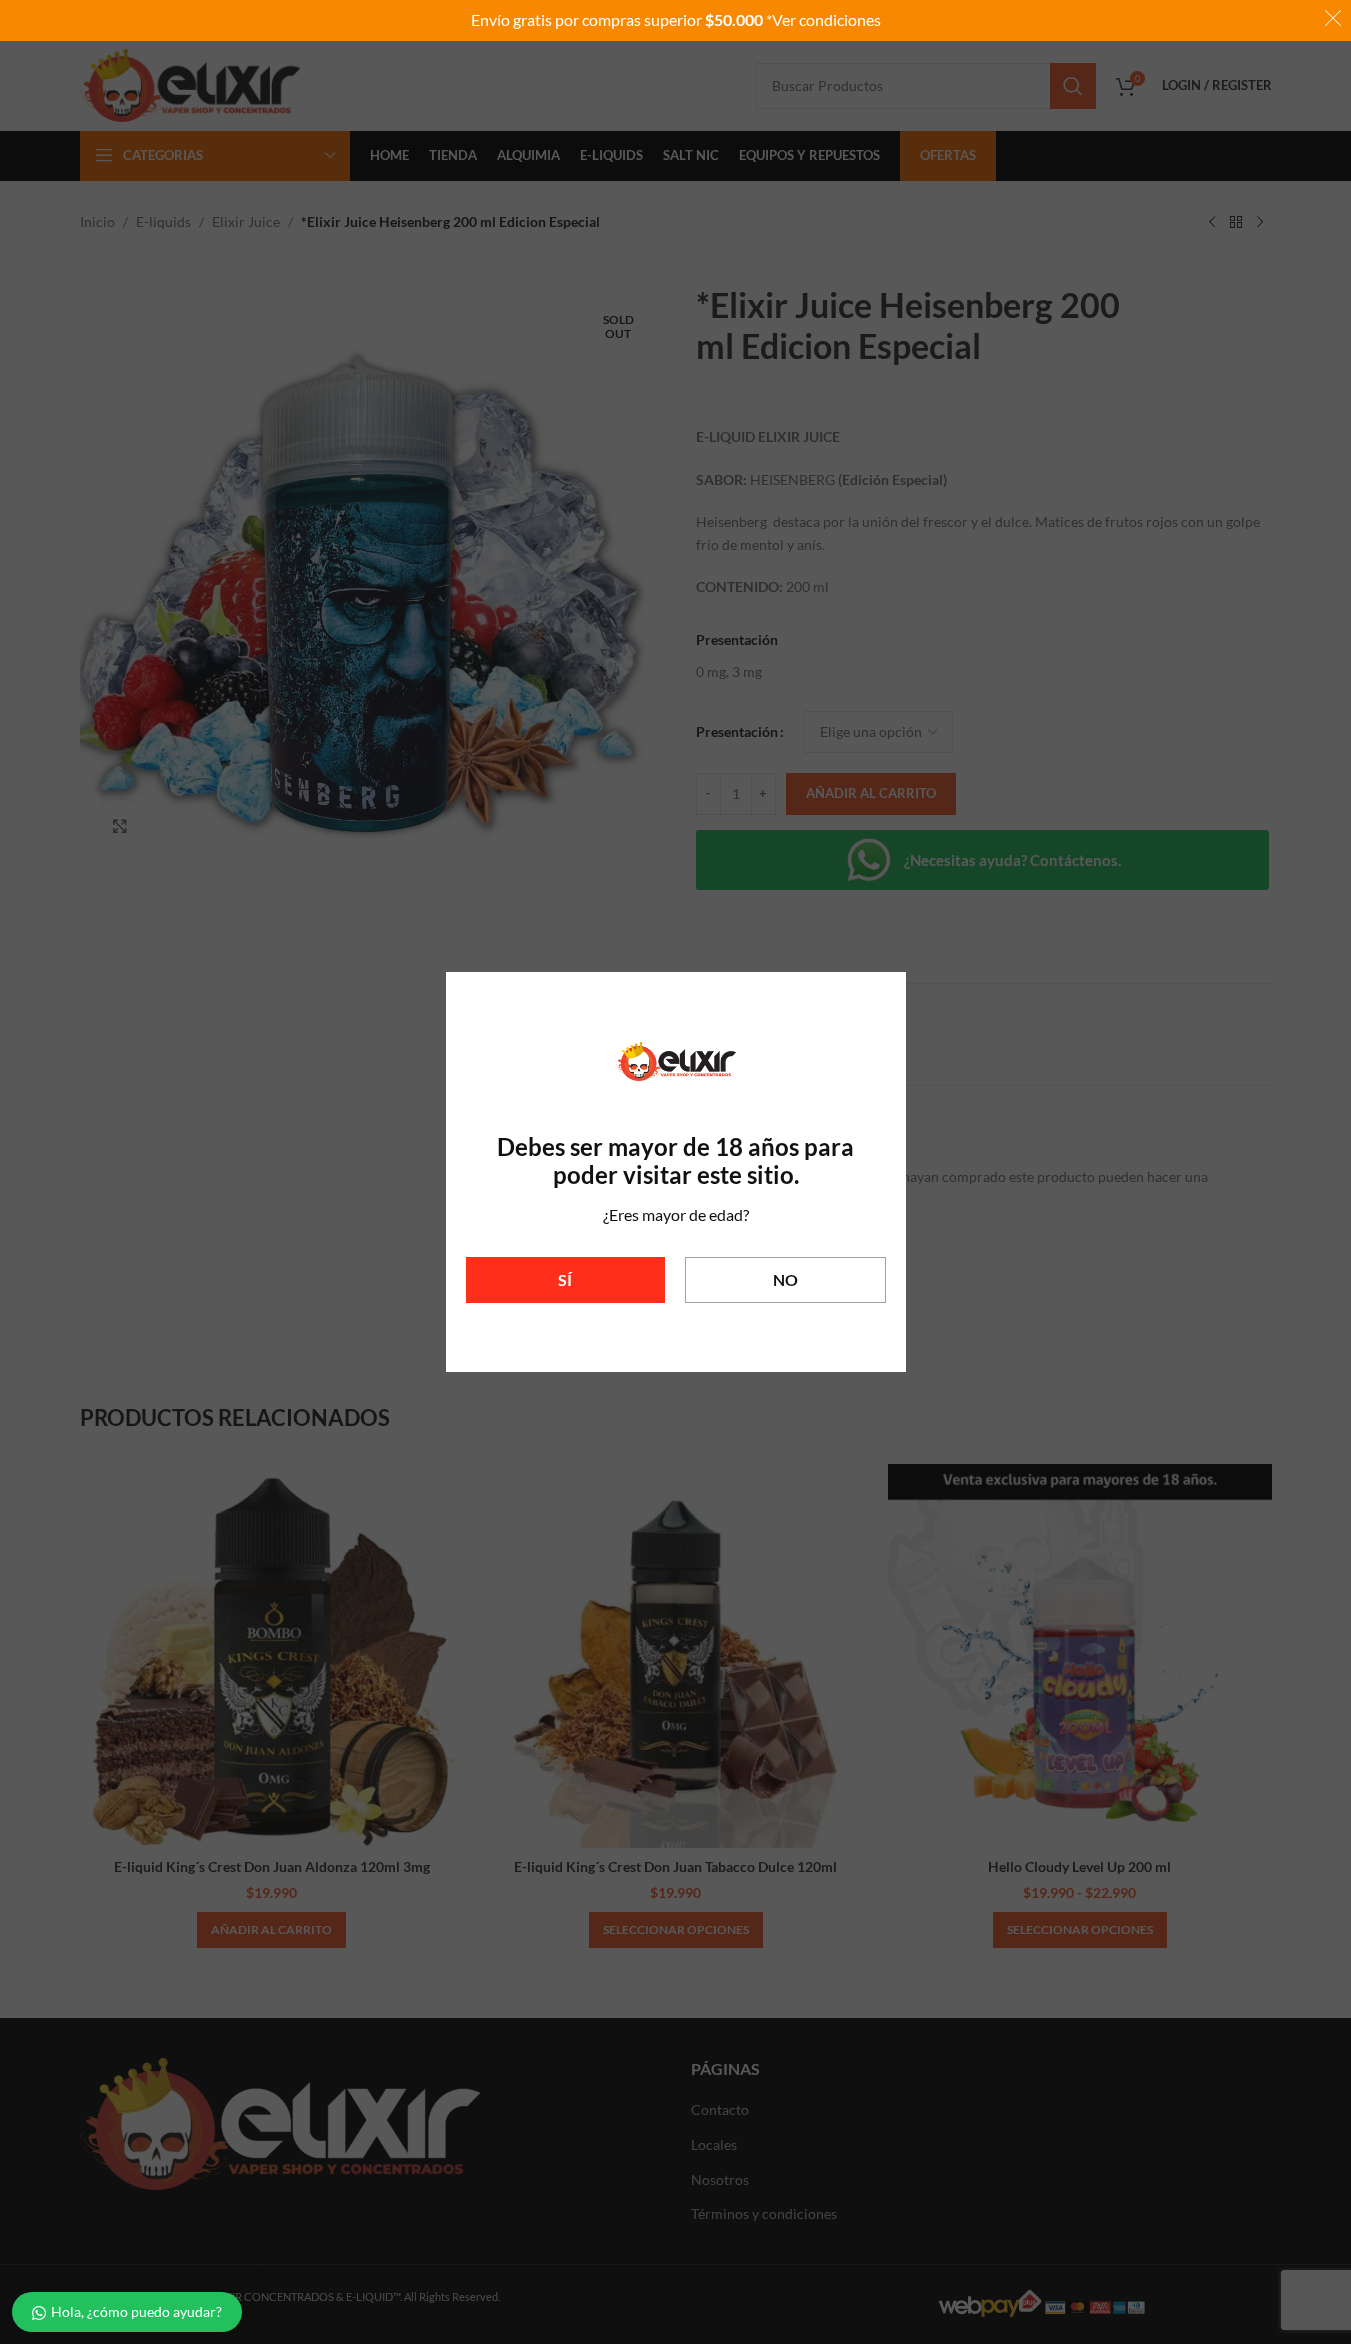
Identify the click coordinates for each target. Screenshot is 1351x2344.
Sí (565, 1279)
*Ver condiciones (823, 19)
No (785, 1279)
